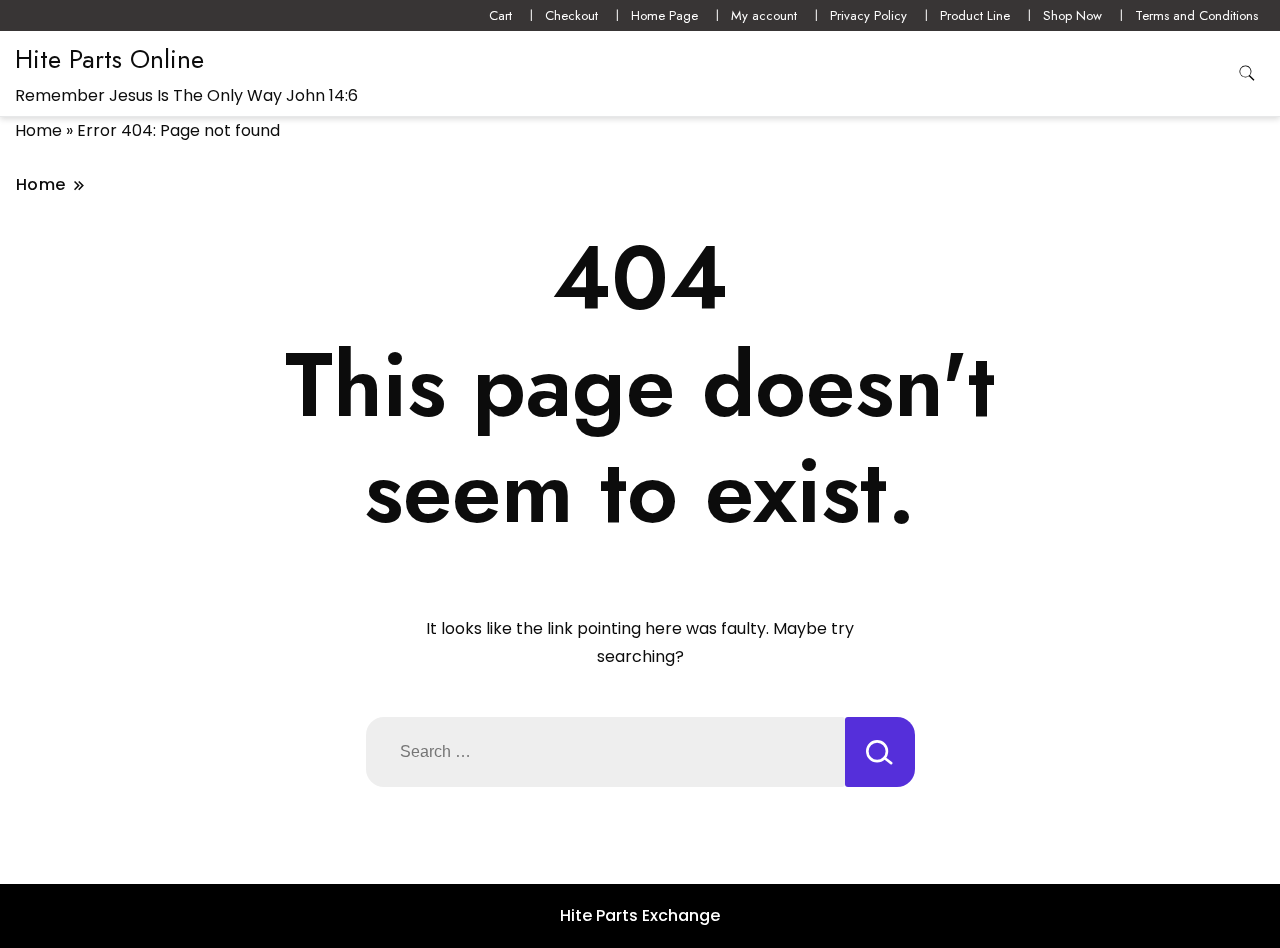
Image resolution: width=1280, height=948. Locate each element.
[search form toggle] (1247, 73)
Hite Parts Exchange (640, 915)
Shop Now (1072, 15)
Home (38, 130)
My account (764, 15)
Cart (500, 15)
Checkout (571, 15)
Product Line (975, 15)
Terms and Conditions (1196, 15)
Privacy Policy (868, 15)
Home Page (664, 15)
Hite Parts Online (109, 59)
